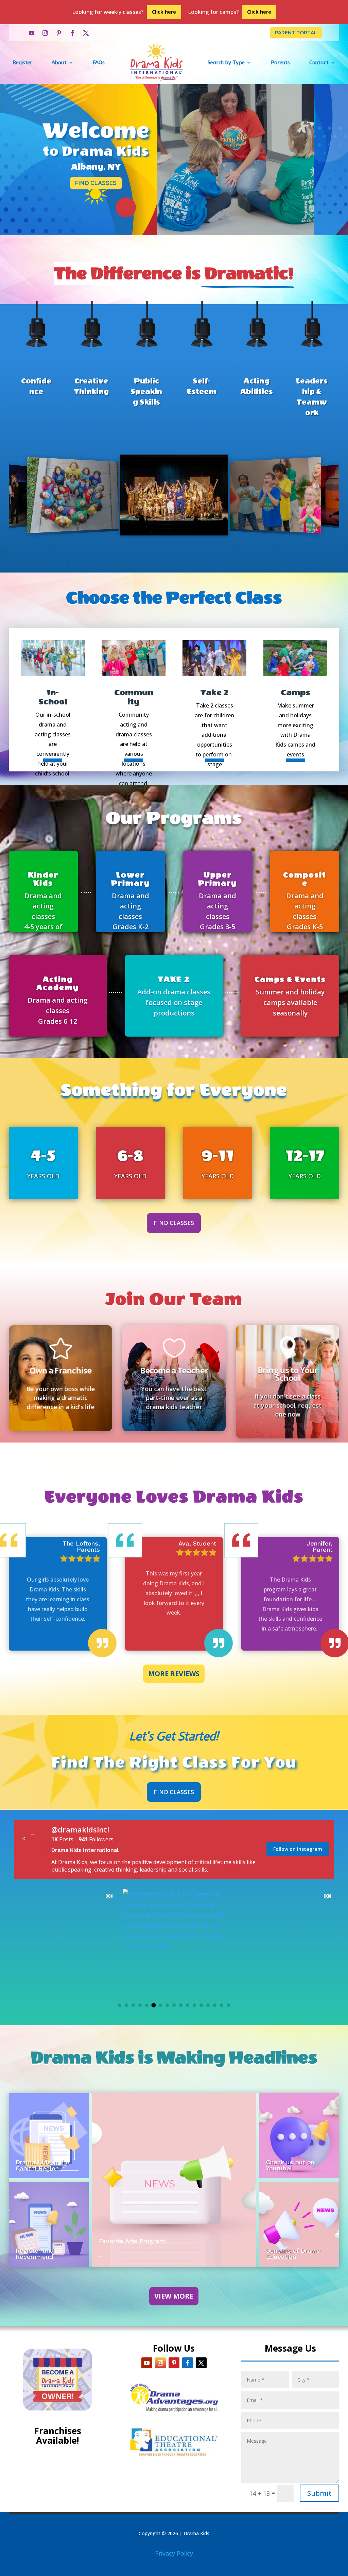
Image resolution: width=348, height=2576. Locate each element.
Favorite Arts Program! (133, 2241)
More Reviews (174, 1674)
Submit (319, 2493)
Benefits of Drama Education (293, 2254)
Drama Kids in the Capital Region (42, 2165)
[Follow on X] (86, 33)
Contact (319, 63)
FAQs (99, 63)
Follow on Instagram (298, 1849)
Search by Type (226, 63)
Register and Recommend (35, 2254)
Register (22, 63)
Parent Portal (296, 33)
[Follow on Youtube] (32, 33)
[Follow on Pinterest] (59, 33)
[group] (65, 1940)
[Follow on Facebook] (72, 33)
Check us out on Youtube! (290, 2165)
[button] (120, 2005)
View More (174, 2296)
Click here (164, 12)
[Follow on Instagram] (45, 33)
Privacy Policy (174, 2553)
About (59, 63)
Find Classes (96, 183)
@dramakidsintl (80, 1829)
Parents (280, 63)
